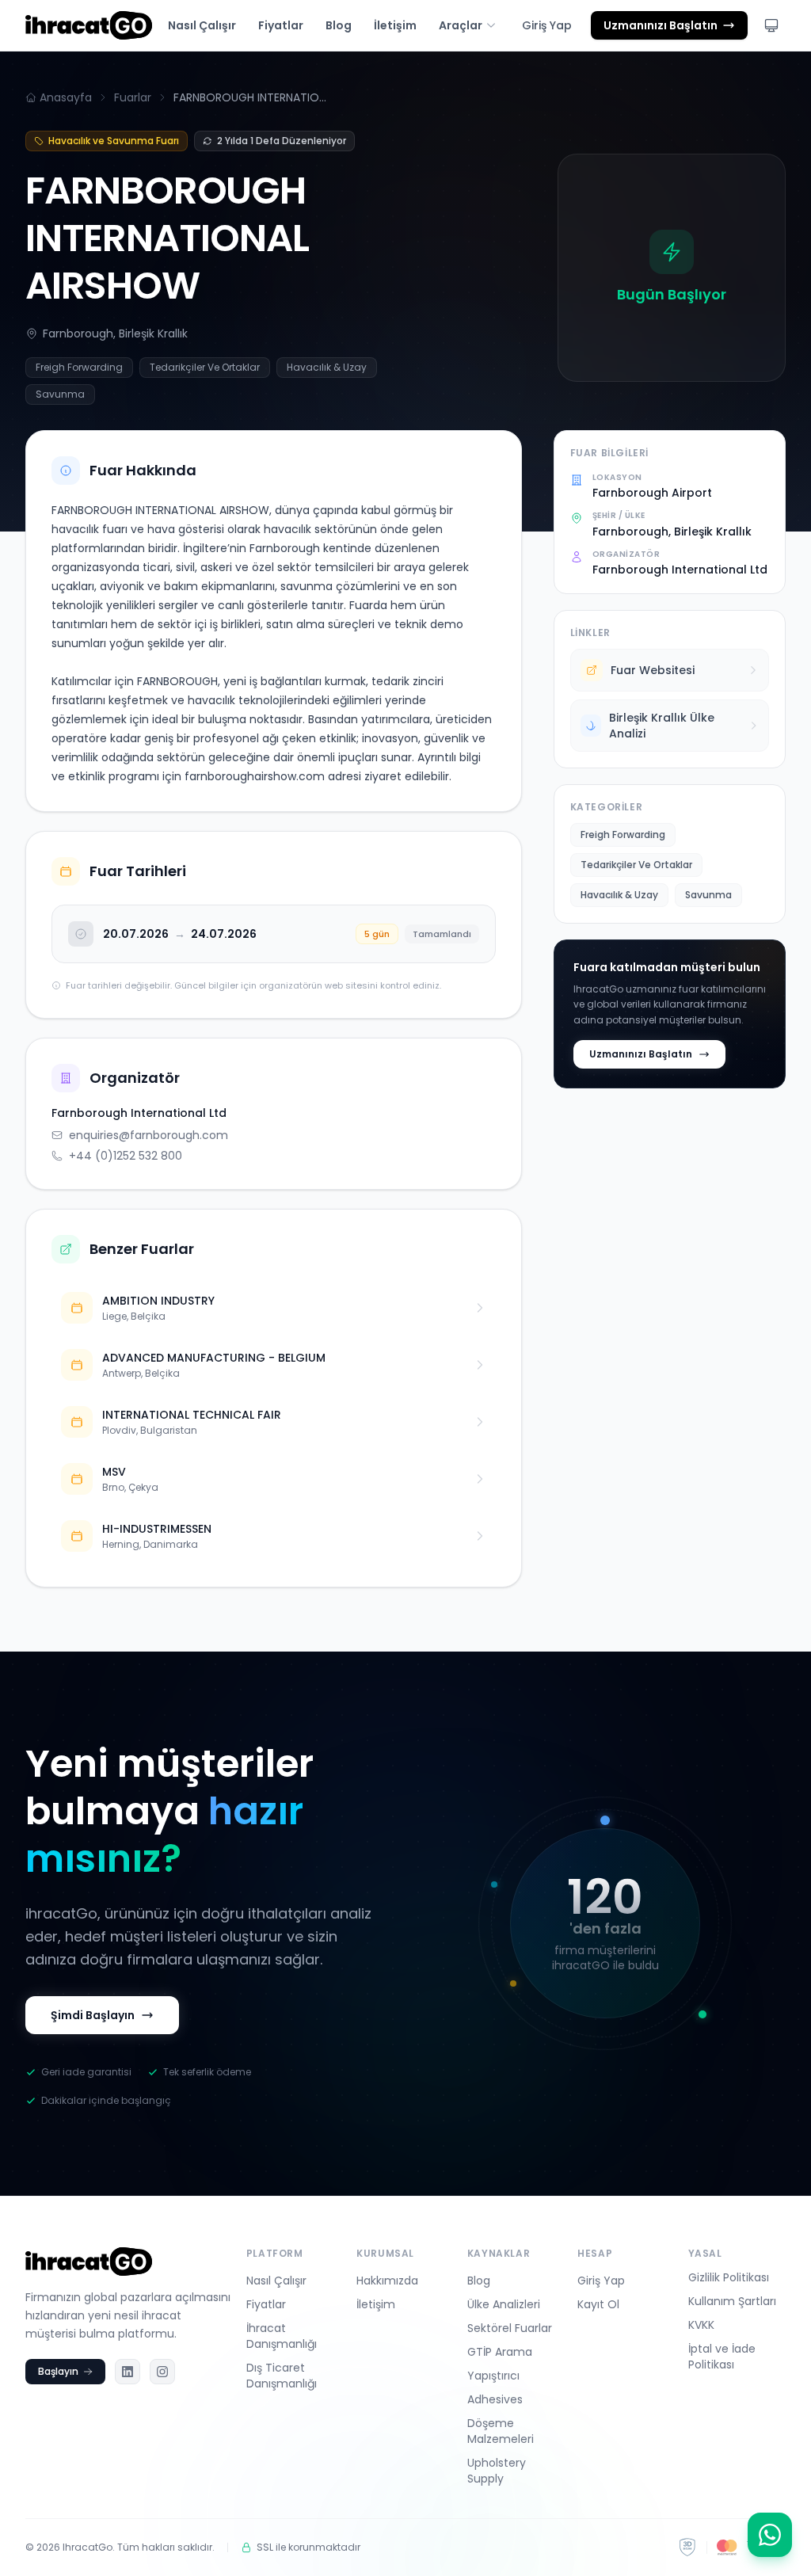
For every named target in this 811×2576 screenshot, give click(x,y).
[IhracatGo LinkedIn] (128, 2372)
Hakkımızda (387, 2281)
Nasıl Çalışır (202, 25)
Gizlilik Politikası (729, 2277)
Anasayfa (66, 97)
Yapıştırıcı (493, 2376)
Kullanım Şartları (732, 2301)
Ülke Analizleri (504, 2304)
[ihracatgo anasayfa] (89, 25)
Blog (339, 25)
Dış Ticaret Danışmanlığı (282, 2376)
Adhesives (495, 2399)
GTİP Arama (500, 2352)
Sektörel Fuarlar (510, 2328)
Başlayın (58, 2371)
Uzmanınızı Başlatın (641, 1054)
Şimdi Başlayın (93, 2015)
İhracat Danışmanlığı (282, 2336)
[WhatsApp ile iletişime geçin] (770, 2535)
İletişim (395, 25)
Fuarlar (133, 97)
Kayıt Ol (598, 2304)
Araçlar (461, 25)
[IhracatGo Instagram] (162, 2372)
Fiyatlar (281, 25)
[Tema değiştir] (771, 25)
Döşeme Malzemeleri (501, 2431)
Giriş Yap (547, 25)
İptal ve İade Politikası (722, 2357)
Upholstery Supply (497, 2471)
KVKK (701, 2325)
